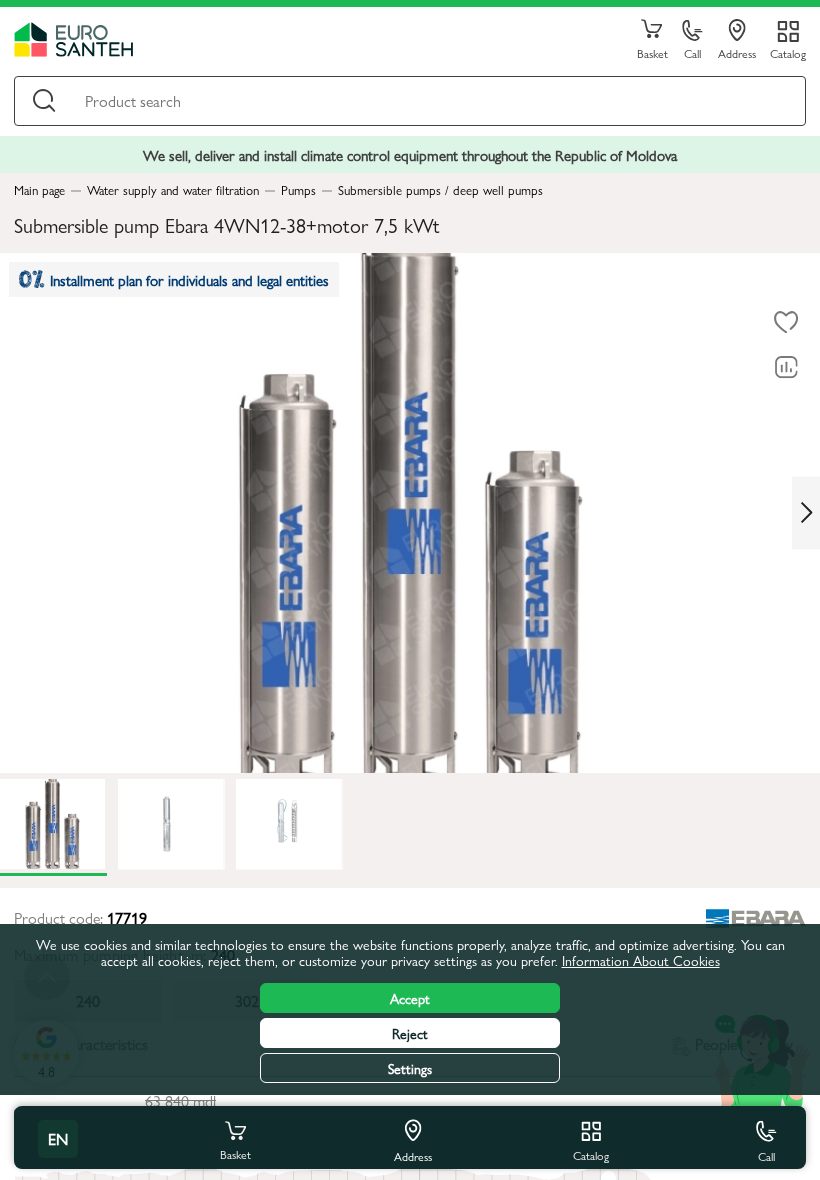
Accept (410, 998)
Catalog (788, 52)
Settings (410, 1068)
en (58, 1138)
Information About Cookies (641, 960)
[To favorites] (786, 323)
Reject (410, 1033)
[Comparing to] (786, 368)
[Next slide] (806, 512)
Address (737, 52)
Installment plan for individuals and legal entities (189, 279)
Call (692, 52)
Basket (652, 52)
